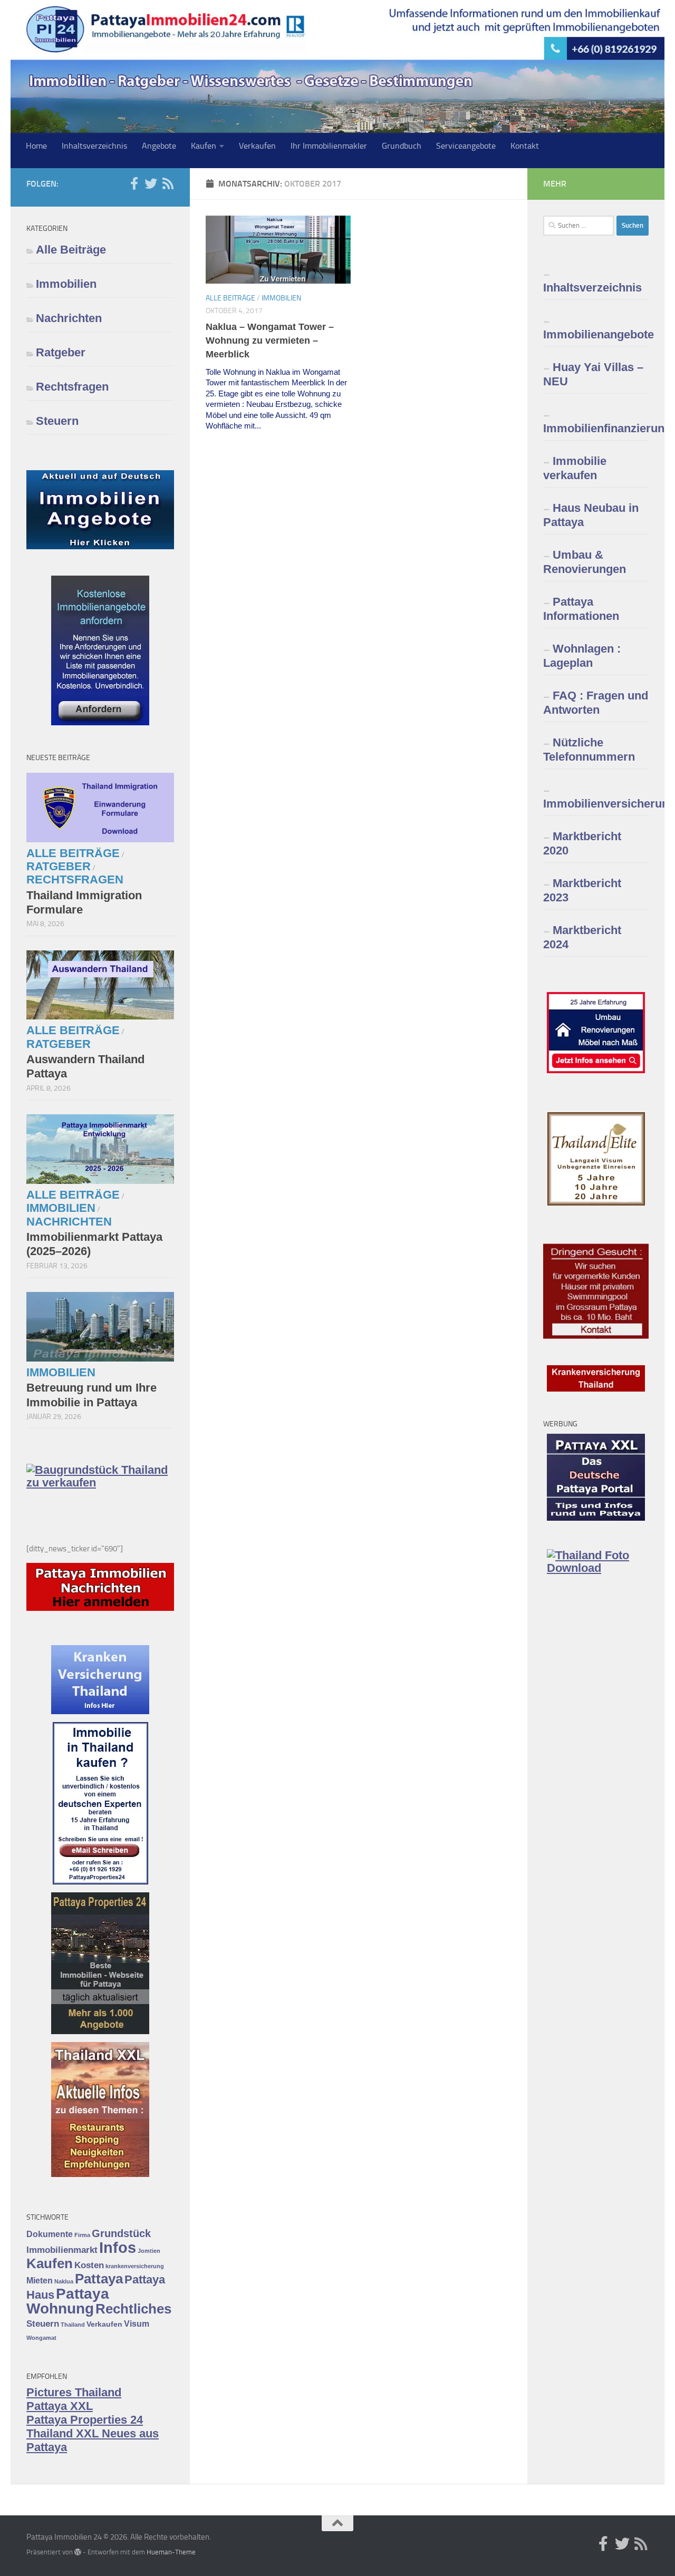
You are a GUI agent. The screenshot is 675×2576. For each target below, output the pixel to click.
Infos (118, 2247)
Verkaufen (257, 146)
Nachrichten (69, 318)
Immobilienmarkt (62, 2250)
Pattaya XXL (60, 2406)
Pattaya (99, 2279)
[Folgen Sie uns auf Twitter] (151, 183)
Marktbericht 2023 (582, 890)
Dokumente (50, 2234)
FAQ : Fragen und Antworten (596, 703)
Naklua (64, 2281)
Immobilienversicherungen (596, 804)
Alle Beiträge (230, 298)
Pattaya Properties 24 (85, 2420)
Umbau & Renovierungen (585, 562)
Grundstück (121, 2233)
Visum (137, 2324)
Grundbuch (402, 146)
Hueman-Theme (171, 2552)
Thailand (73, 2325)
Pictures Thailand (74, 2392)
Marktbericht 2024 (582, 937)
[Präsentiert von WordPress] (78, 2552)
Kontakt (525, 146)
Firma (82, 2235)
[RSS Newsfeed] (168, 183)
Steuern (57, 421)
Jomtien (149, 2251)
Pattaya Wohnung (68, 2301)
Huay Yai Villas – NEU (593, 374)
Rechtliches (133, 2309)
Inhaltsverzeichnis (94, 146)
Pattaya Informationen (581, 609)
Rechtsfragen (72, 387)
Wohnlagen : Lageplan (582, 656)
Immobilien (281, 298)
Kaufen (204, 146)
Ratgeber (61, 352)
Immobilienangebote (596, 334)
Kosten (89, 2265)
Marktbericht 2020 (582, 843)
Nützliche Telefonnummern (589, 750)
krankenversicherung (135, 2266)
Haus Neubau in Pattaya (591, 515)
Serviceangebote (466, 146)
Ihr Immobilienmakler (329, 146)
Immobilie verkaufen (575, 468)
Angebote (159, 146)
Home (36, 146)
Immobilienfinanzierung (596, 428)
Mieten (40, 2281)
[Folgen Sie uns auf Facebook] (134, 183)
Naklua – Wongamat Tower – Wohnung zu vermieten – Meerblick (270, 341)
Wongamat (41, 2338)
